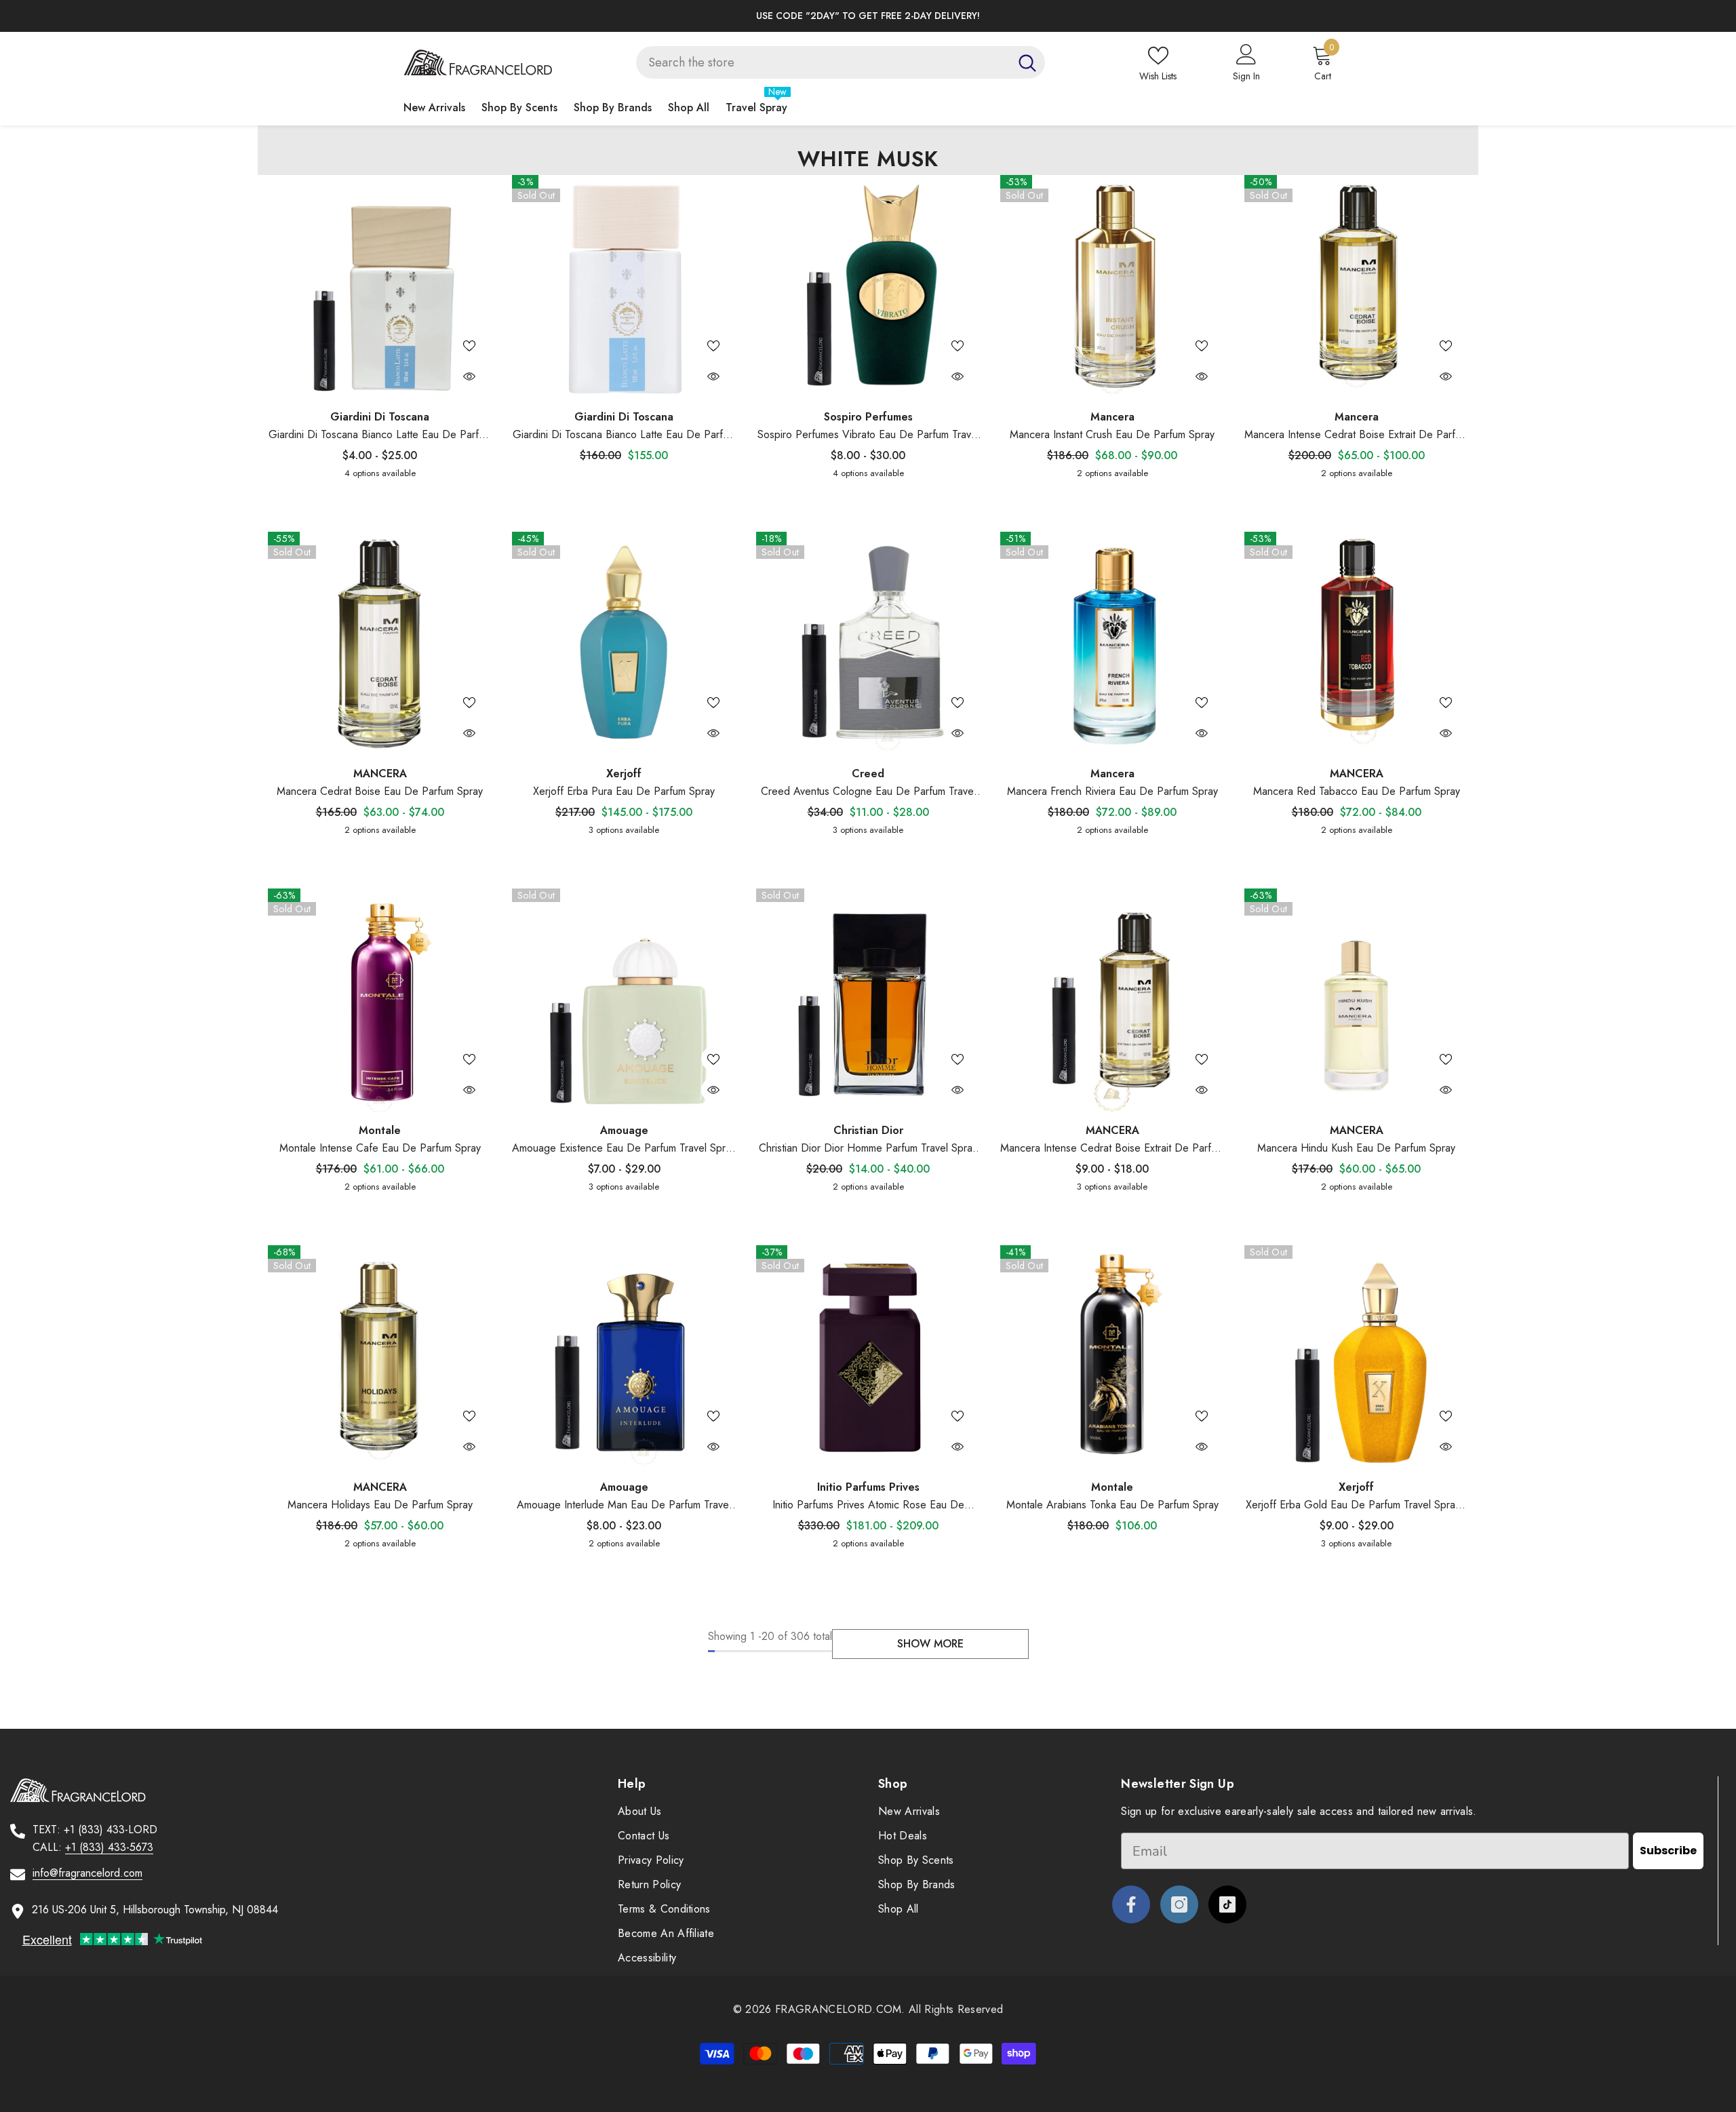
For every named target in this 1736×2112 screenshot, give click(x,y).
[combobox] (823, 62)
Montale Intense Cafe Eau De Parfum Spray (380, 1148)
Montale (380, 1130)
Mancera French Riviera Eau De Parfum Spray (1112, 791)
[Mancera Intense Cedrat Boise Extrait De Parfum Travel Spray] (1112, 1000)
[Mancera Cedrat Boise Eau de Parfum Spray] (380, 644)
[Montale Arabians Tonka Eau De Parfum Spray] (1112, 1357)
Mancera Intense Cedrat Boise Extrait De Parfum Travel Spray (1112, 1149)
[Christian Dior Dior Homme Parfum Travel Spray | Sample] (868, 1000)
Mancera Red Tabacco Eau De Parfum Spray (1357, 791)
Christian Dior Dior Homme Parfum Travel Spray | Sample (868, 1149)
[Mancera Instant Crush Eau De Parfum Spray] (1112, 287)
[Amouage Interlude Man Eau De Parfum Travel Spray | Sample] (624, 1357)
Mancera (1112, 417)
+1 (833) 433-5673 (109, 1847)
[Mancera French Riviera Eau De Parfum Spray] (1112, 644)
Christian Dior (868, 1130)
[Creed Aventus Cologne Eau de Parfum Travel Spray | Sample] (868, 644)
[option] (868, 16)
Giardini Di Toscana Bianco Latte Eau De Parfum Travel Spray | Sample (380, 435)
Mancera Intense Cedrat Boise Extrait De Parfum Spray (1356, 435)
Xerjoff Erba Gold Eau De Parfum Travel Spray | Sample (1356, 1505)
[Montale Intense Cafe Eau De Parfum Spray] (380, 1000)
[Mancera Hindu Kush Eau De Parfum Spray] (1356, 1000)
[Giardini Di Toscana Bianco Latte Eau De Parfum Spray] (624, 287)
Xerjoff (624, 774)
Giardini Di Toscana (380, 417)
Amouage (624, 1130)
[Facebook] (1131, 1904)
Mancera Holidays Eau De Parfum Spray (380, 1505)
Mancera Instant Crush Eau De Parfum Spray (1112, 434)
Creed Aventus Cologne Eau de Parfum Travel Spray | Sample (868, 792)
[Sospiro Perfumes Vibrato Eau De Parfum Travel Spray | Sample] (868, 287)
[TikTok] (1227, 1904)
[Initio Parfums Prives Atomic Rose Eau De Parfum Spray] (868, 1357)
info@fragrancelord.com (87, 1873)
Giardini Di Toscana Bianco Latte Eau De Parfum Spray (624, 435)
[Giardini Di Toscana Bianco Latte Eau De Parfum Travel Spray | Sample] (380, 287)
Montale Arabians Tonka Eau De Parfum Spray (1112, 1505)
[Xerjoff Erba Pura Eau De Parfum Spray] (624, 644)
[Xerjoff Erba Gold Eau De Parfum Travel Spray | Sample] (1356, 1357)
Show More (930, 1644)
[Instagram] (1179, 1904)
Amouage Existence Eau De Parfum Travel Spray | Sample (624, 1149)
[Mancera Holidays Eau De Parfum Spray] (380, 1357)
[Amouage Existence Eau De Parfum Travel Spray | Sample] (624, 1000)
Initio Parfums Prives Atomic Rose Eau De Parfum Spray (868, 1505)
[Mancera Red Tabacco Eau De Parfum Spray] (1356, 644)
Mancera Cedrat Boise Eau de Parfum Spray (380, 791)
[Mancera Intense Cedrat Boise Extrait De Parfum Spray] (1356, 287)
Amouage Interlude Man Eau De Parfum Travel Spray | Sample (624, 1505)
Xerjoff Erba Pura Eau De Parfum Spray (624, 791)
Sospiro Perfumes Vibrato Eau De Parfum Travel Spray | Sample (868, 435)
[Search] (841, 62)
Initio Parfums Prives (868, 1487)
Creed (868, 774)
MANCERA (380, 774)
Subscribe (1668, 1851)
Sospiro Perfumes (868, 417)
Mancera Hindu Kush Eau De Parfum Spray (1356, 1148)
